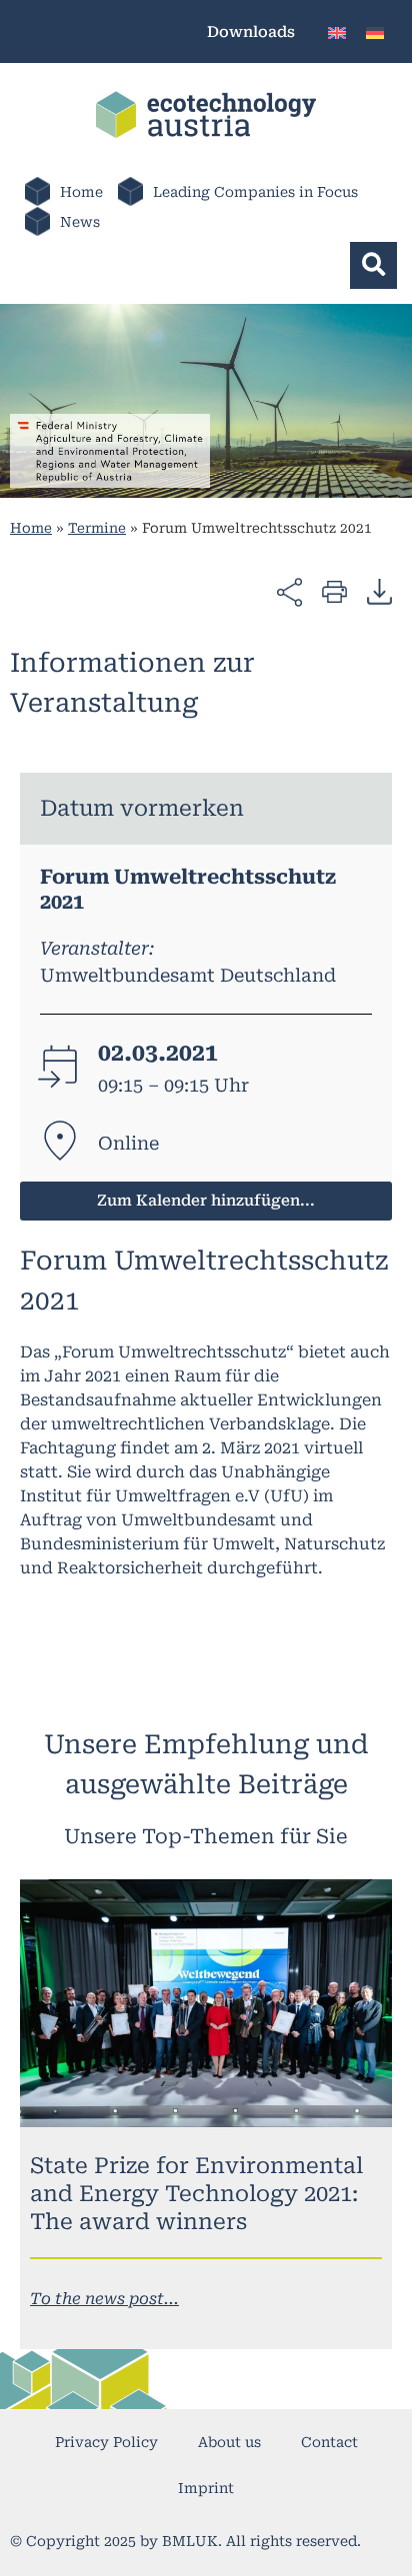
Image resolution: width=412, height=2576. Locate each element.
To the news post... (104, 2299)
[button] (373, 265)
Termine (97, 528)
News (80, 222)
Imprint (206, 2488)
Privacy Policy (106, 2442)
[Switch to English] (337, 31)
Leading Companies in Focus (255, 192)
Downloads (251, 32)
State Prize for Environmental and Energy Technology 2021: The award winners (196, 2194)
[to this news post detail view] (206, 2003)
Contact (329, 2442)
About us (229, 2442)
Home (81, 192)
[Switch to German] (375, 31)
